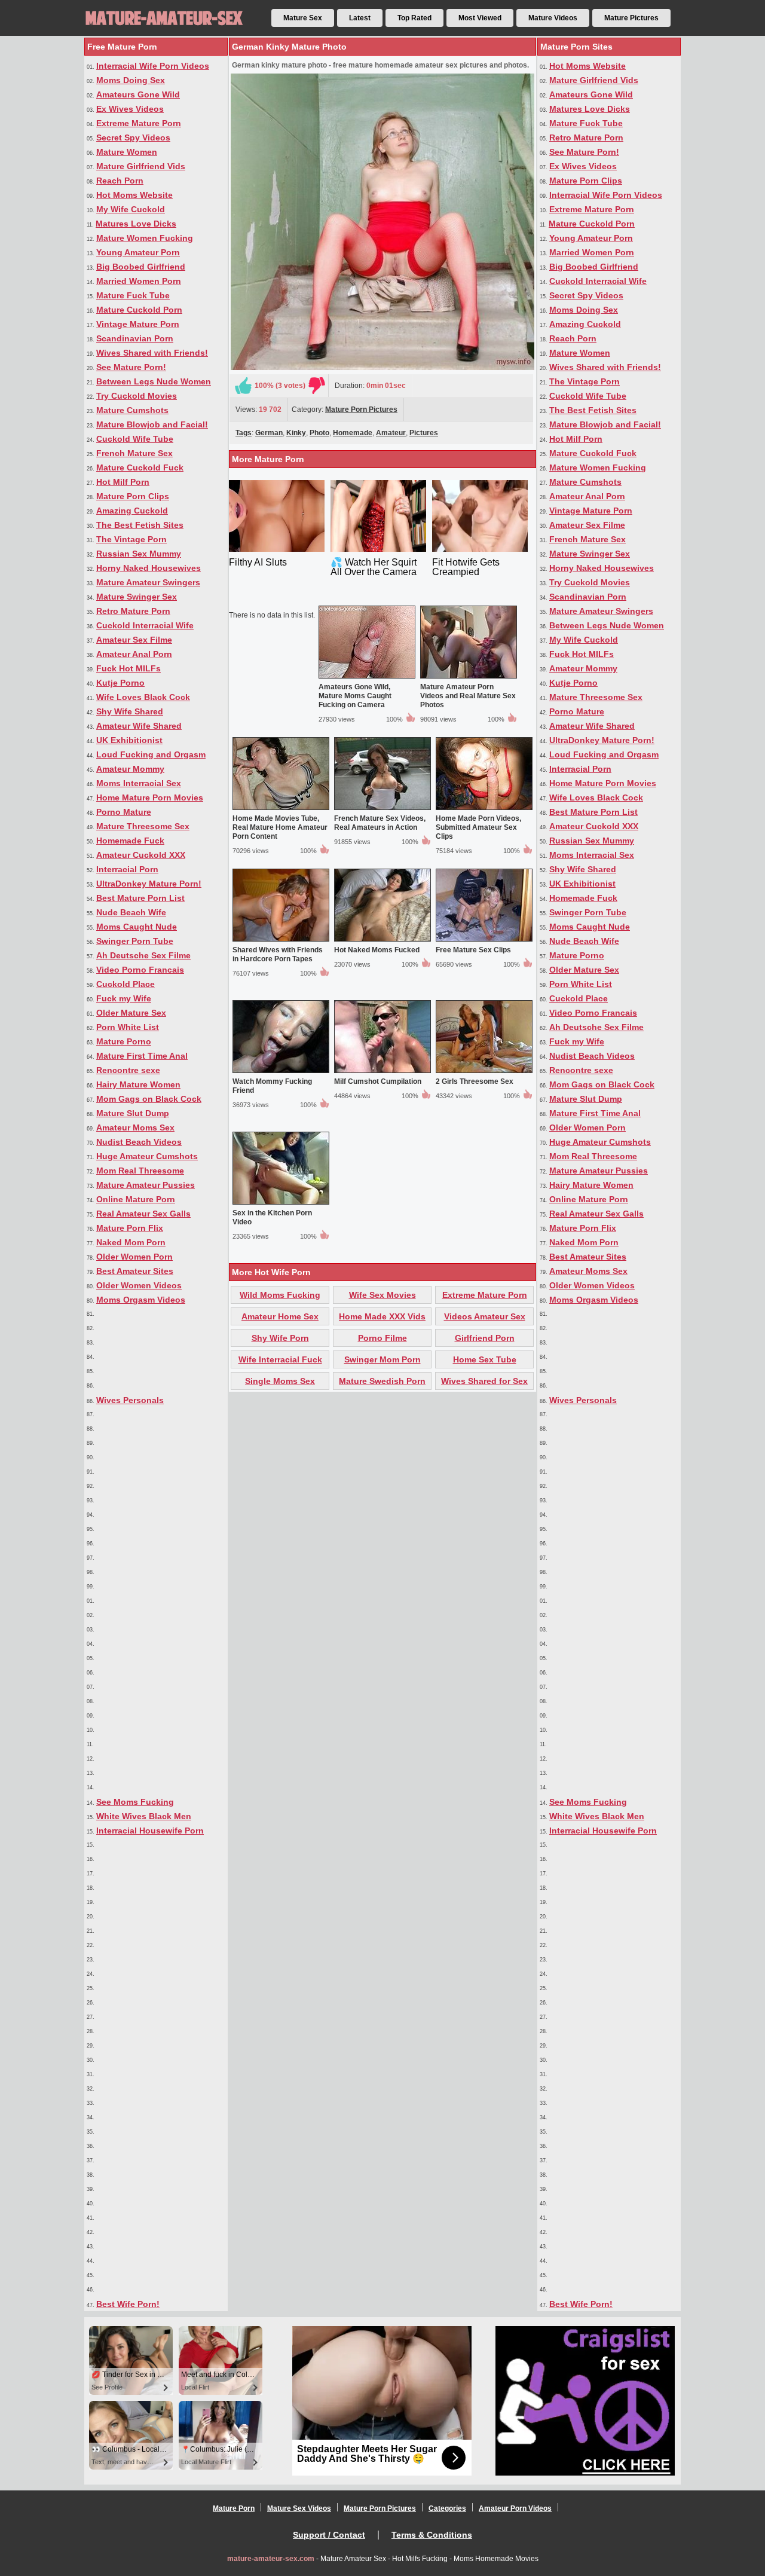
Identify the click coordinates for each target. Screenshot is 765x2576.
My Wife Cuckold (131, 209)
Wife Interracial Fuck (280, 1359)
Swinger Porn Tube (135, 941)
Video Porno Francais (140, 970)
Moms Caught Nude (137, 927)
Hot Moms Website (134, 195)
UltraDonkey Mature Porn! (149, 884)
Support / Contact (329, 2535)
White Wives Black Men (144, 1816)
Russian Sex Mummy (139, 554)
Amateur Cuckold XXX (141, 855)
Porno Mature (124, 812)
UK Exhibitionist (129, 740)
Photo (319, 433)
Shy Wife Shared (130, 711)
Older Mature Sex (131, 1013)
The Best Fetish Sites (140, 525)
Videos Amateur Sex (485, 1316)
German (269, 433)
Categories (447, 2508)
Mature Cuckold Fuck (140, 467)
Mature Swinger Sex (137, 597)
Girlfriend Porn (485, 1338)
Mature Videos (553, 18)
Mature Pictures (631, 18)
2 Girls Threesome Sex (475, 1081)
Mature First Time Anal (142, 1056)
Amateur (391, 433)
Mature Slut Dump (133, 1113)
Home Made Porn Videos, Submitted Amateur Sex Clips (478, 827)
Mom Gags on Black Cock (149, 1099)
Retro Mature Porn (133, 611)
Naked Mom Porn (131, 1242)
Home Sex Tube (485, 1359)
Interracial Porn (127, 869)
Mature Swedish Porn (382, 1381)
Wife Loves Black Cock (143, 697)
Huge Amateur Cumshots (147, 1156)
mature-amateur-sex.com (271, 2559)
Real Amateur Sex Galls (143, 1214)
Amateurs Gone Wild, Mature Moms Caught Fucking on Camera (355, 696)
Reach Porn (120, 181)
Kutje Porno (120, 683)
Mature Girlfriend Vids (141, 166)
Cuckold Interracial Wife (145, 625)
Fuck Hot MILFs (128, 668)
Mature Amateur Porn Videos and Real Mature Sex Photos (468, 696)
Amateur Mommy (130, 769)
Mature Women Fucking (145, 238)
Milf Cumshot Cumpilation (378, 1081)
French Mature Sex (134, 453)
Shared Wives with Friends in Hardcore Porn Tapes (278, 954)
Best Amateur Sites (135, 1271)
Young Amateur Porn (138, 252)
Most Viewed (480, 18)
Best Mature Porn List (140, 898)
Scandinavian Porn (135, 338)
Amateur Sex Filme (134, 640)
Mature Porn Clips (133, 496)
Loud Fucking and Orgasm (151, 754)
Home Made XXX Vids (382, 1316)
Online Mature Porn (136, 1199)
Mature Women (127, 152)
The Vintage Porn (131, 539)
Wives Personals (130, 1400)
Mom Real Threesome (140, 1171)
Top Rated (414, 18)
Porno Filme (382, 1338)
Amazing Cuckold (132, 511)
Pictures (424, 433)
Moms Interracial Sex (139, 783)
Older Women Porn (134, 1257)
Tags (244, 433)
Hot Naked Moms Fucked (377, 950)
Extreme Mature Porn (139, 123)
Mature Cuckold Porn (139, 310)
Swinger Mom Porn (382, 1359)
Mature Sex (303, 18)
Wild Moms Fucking (280, 1295)
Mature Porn (234, 2508)
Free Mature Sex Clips (473, 950)
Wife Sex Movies (382, 1295)
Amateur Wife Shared (139, 726)
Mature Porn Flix (130, 1228)
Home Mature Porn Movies (150, 797)
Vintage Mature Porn (138, 324)
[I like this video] (243, 386)
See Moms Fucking (135, 1802)
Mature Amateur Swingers (148, 582)
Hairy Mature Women (138, 1084)
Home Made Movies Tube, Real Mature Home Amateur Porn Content (280, 827)
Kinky (296, 433)
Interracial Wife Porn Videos (153, 66)
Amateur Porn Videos (515, 2508)
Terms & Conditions (432, 2535)
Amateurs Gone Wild (138, 94)
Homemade (353, 433)
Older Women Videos (139, 1285)
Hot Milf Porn (123, 482)
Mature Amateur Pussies (146, 1185)
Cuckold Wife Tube (135, 439)
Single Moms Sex (280, 1381)
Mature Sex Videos (299, 2508)
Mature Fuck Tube (133, 295)
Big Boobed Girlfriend (141, 267)
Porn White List (128, 1027)
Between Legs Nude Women (154, 381)
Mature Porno (124, 1041)
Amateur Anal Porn (134, 654)
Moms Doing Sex (131, 80)
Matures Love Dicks (136, 224)
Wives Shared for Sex (484, 1381)
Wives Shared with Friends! (152, 353)
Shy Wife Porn (280, 1338)
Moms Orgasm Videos (141, 1300)
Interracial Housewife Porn (150, 1831)
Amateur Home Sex (280, 1316)
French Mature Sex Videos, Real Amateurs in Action (380, 823)
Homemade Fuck (130, 841)
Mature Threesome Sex (143, 826)
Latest (360, 18)
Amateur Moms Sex (135, 1127)
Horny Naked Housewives (149, 568)
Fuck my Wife (124, 998)
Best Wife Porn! (128, 2304)
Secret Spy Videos (133, 137)
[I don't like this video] (317, 386)
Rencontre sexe (128, 1070)
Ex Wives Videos (130, 109)
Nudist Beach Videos (139, 1142)
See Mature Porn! (131, 367)
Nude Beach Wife (131, 912)
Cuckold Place (126, 984)
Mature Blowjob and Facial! (152, 424)
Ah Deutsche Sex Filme (143, 955)
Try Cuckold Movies (137, 396)
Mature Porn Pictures (361, 410)
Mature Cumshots (132, 410)
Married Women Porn (139, 281)
